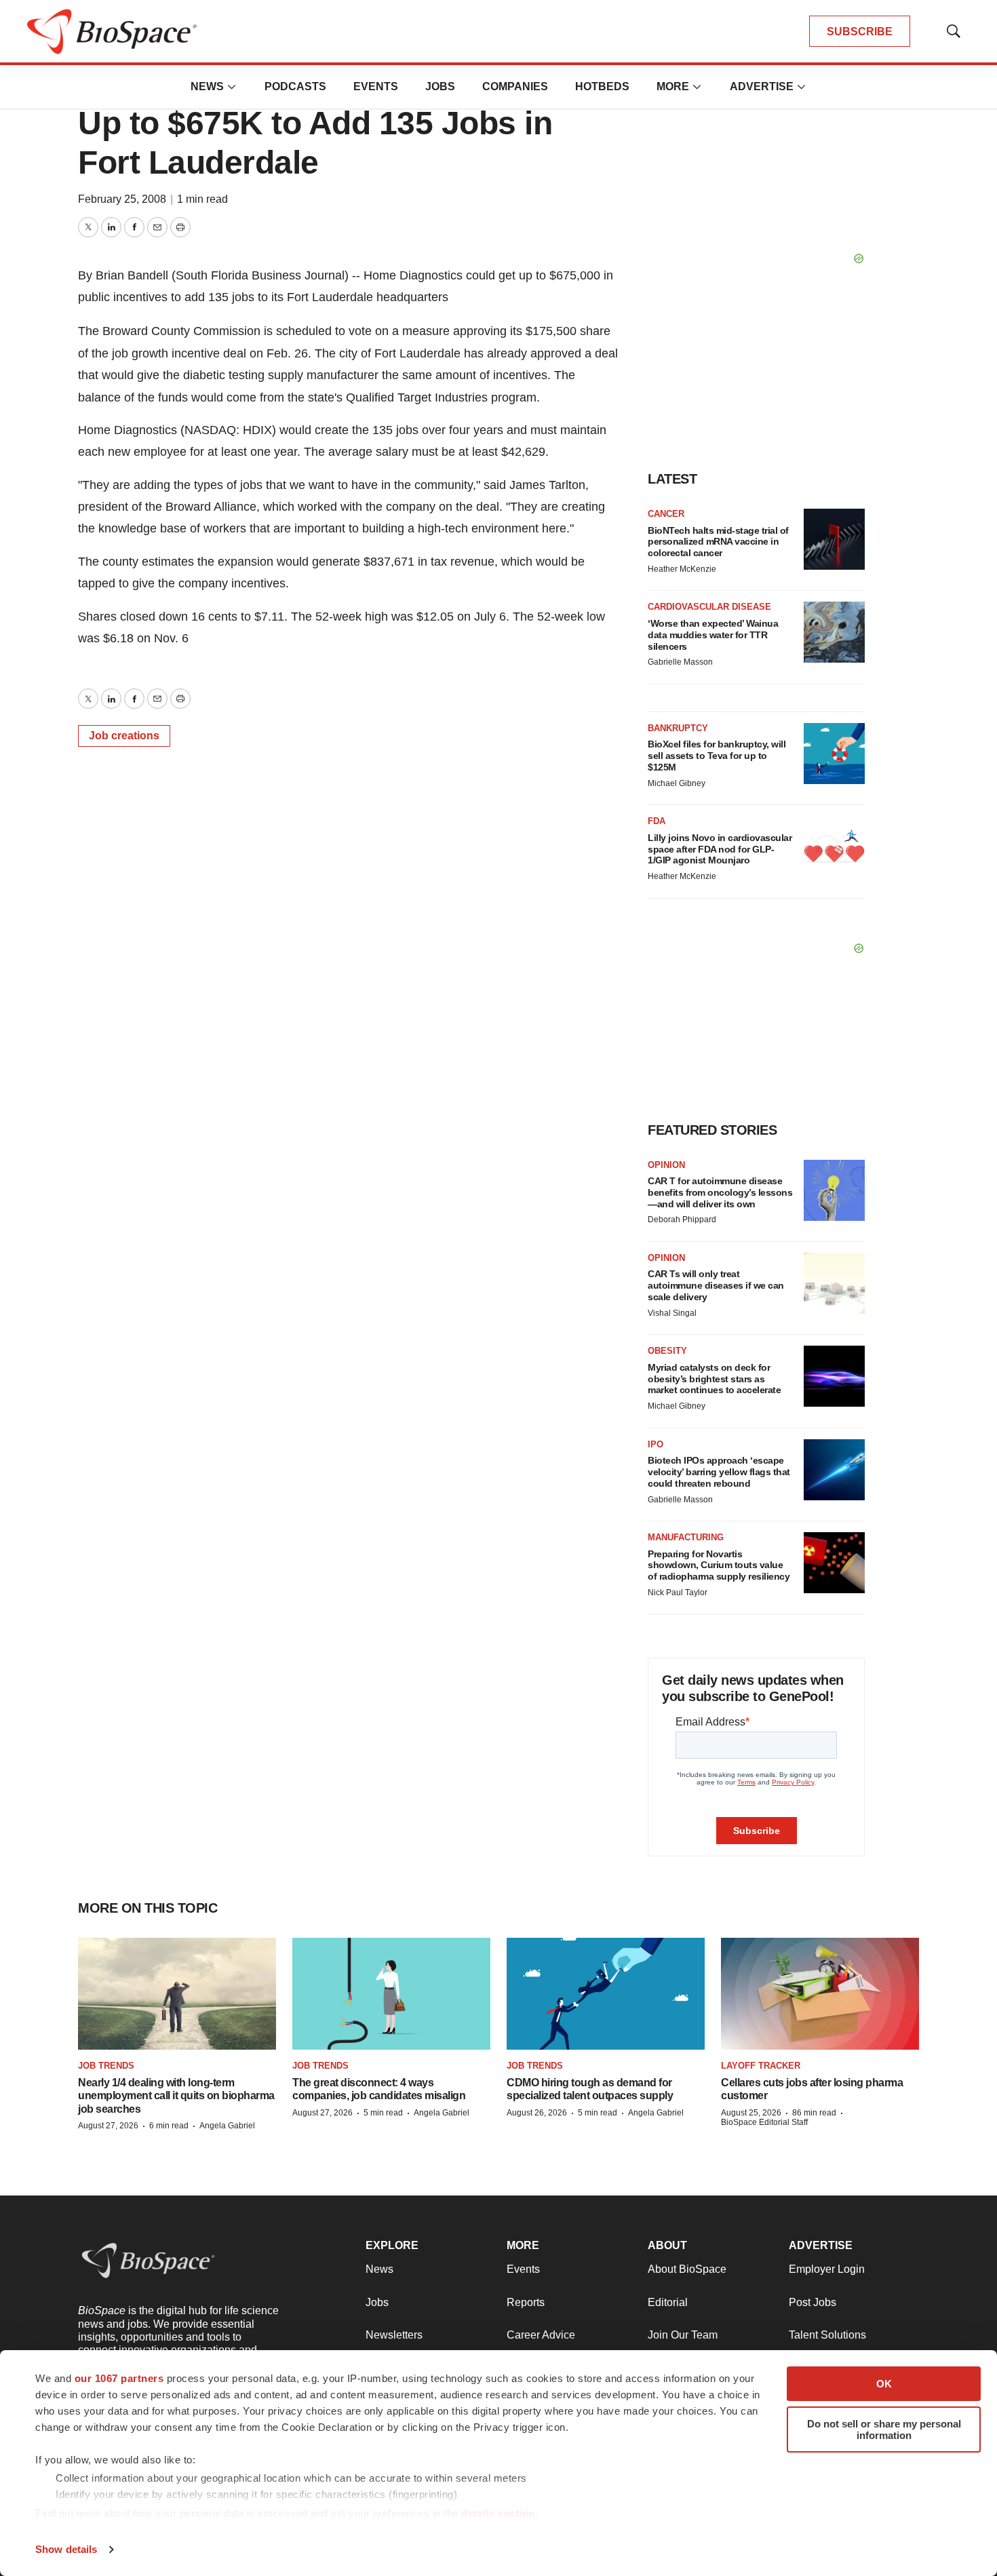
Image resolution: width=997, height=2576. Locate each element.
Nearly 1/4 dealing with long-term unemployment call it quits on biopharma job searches (176, 2095)
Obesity (667, 1351)
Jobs (440, 86)
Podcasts (295, 86)
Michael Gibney (677, 783)
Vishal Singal (672, 1313)
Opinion (666, 1165)
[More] (232, 87)
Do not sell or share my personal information (884, 2429)
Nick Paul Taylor (678, 1593)
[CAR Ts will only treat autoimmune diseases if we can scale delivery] (834, 1283)
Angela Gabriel (227, 2126)
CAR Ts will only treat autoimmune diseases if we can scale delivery (716, 1285)
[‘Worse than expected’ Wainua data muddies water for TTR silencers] (834, 632)
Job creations (124, 736)
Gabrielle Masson (680, 662)
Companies (515, 86)
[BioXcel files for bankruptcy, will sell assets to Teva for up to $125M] (834, 754)
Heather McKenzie (682, 569)
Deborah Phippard (682, 1219)
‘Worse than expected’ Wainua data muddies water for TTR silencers (713, 635)
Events (376, 86)
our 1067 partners (119, 2378)
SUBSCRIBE (860, 32)
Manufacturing (686, 1537)
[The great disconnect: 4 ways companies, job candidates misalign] (391, 1993)
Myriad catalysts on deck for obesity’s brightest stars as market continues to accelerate (714, 1379)
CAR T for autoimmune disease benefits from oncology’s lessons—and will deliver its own (720, 1192)
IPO (656, 1444)
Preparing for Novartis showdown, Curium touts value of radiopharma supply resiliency (719, 1565)
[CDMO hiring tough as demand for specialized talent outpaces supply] (606, 1993)
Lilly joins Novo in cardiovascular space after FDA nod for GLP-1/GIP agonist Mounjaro (720, 849)
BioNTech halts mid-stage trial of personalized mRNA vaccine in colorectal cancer (718, 542)
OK (884, 2384)
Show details (66, 2549)
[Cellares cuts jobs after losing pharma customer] (820, 1993)
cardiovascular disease (709, 607)
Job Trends (106, 2066)
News (207, 86)
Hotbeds (602, 86)
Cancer (666, 514)
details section (498, 2513)
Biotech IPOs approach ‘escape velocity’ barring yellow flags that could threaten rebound (719, 1472)
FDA (657, 821)
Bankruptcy (678, 728)
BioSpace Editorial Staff (764, 2122)
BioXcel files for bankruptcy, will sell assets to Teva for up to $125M (717, 756)
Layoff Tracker (761, 2066)
